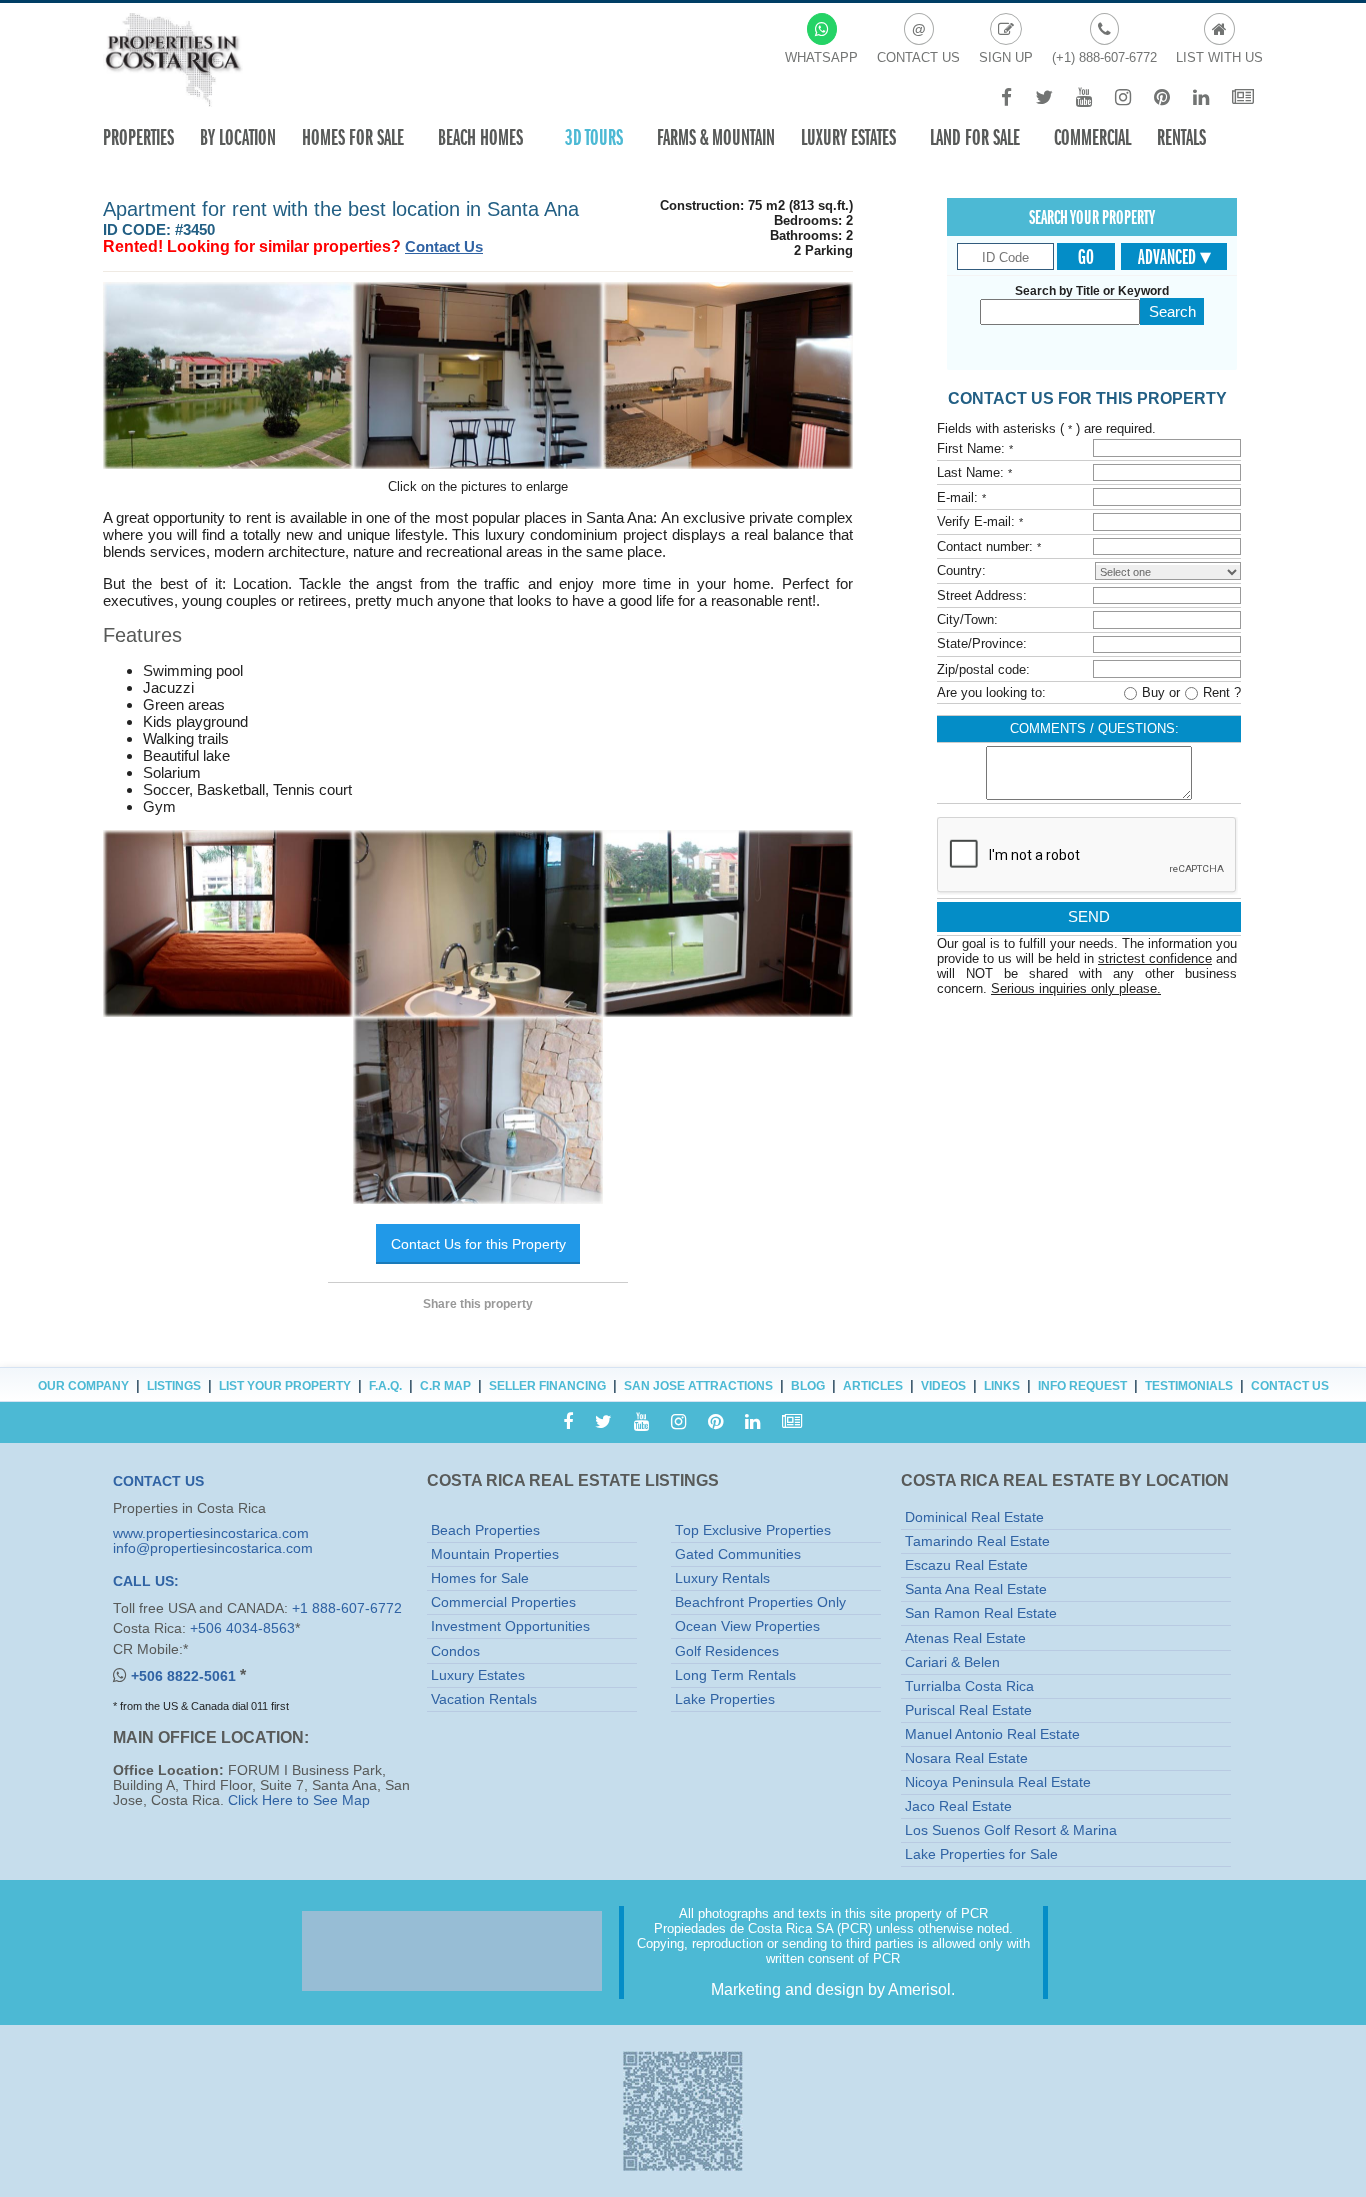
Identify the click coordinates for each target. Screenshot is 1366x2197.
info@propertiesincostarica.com (213, 1548)
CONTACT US (158, 1481)
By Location (238, 137)
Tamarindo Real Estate (977, 1541)
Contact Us (444, 246)
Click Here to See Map (299, 1800)
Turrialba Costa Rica (969, 1686)
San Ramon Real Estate (981, 1613)
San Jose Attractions (698, 1386)
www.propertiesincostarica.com (211, 1533)
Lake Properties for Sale (981, 1854)
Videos (943, 1386)
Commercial (1092, 137)
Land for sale (975, 137)
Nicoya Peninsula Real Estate (998, 1782)
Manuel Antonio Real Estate (992, 1734)
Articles (873, 1386)
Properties (138, 137)
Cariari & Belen (952, 1662)
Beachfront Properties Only (760, 1602)
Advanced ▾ (1174, 257)
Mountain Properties (495, 1554)
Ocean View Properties (747, 1626)
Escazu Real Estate (966, 1565)
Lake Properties (725, 1699)
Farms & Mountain (716, 137)
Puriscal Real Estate (968, 1710)
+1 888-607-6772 (347, 1608)
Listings (174, 1386)
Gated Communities (738, 1554)
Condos (455, 1651)
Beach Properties (485, 1530)
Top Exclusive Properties (753, 1530)
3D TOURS (594, 137)
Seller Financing (547, 1386)
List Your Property (285, 1386)
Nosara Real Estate (966, 1758)
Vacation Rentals (484, 1699)
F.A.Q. (385, 1386)
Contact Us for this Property (478, 1244)
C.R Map (445, 1386)
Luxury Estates (848, 137)
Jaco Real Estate (958, 1806)
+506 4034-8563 (242, 1628)
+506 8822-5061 (185, 1676)
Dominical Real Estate (974, 1517)
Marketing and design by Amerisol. (833, 1989)
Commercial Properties (503, 1602)
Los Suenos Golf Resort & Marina (1011, 1830)
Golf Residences (727, 1651)
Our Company (83, 1386)
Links (1002, 1386)
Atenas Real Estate (965, 1638)
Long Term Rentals (735, 1675)
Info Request (1082, 1386)
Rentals (1181, 137)
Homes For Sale (353, 137)
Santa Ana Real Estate (976, 1589)
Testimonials (1189, 1386)
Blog (808, 1386)
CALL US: (146, 1581)
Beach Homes (480, 137)
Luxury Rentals (722, 1578)
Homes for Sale (480, 1578)
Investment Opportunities (510, 1626)
